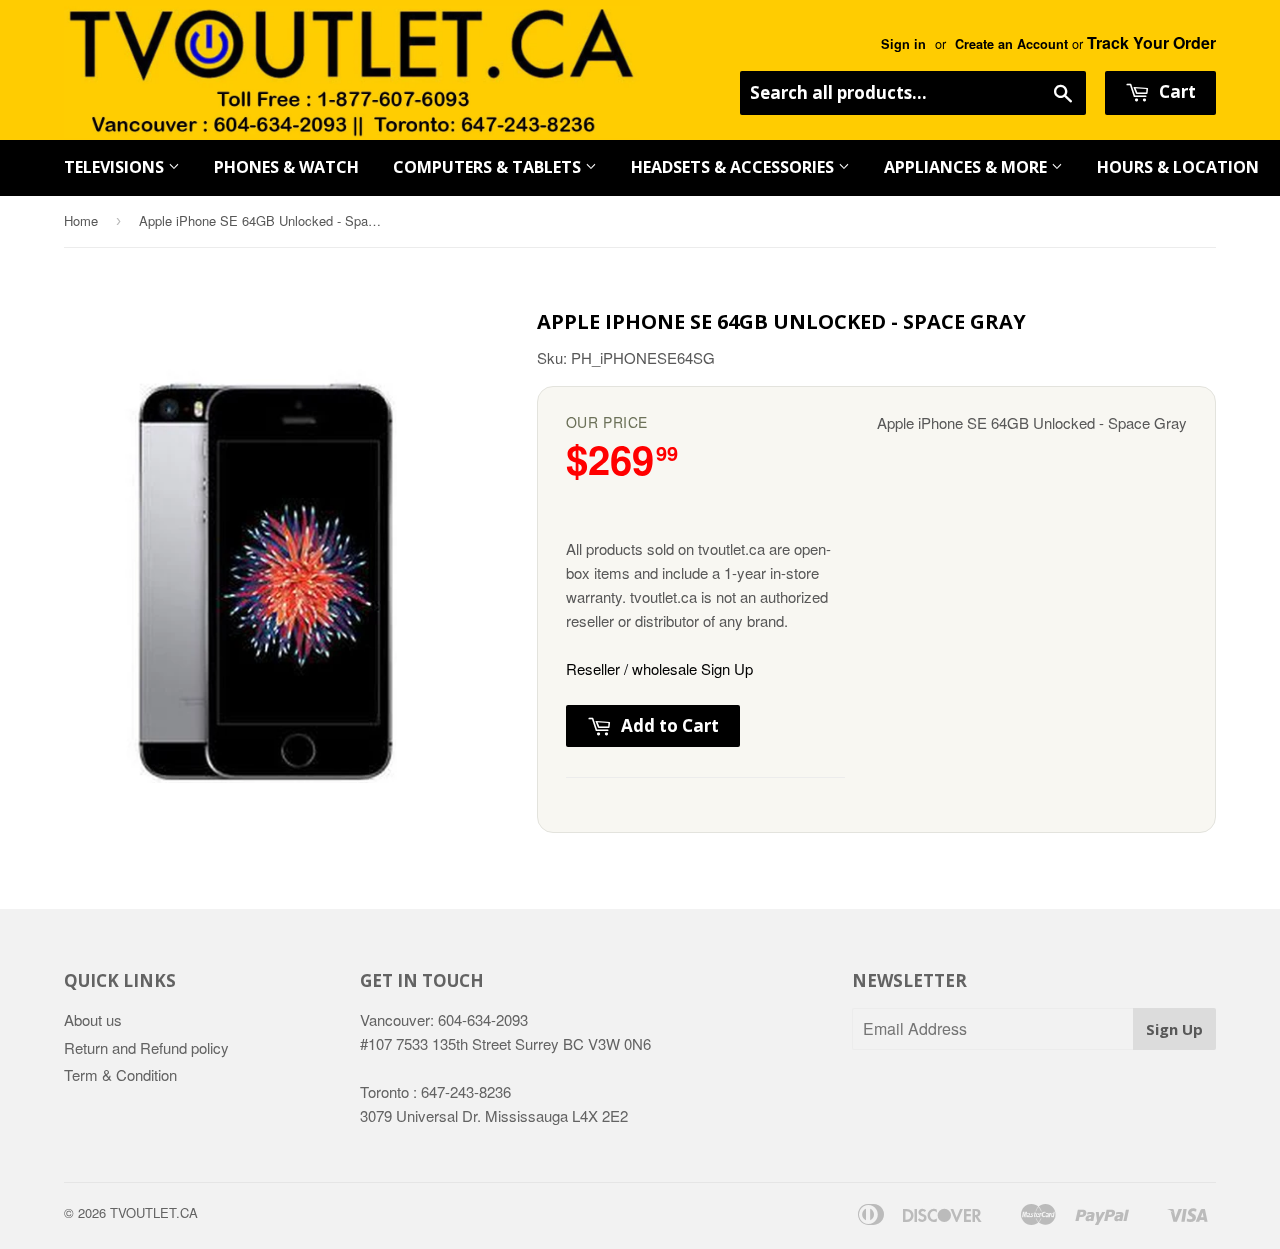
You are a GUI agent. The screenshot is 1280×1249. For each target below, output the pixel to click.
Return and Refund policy (146, 1047)
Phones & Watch (286, 167)
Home (81, 220)
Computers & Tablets (489, 167)
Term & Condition (120, 1074)
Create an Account (1011, 44)
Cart (1175, 91)
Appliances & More (967, 167)
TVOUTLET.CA (154, 1212)
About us (93, 1019)
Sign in (903, 44)
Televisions (116, 167)
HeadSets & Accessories (734, 167)
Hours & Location (1178, 167)
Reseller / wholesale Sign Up (659, 668)
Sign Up (1174, 1029)
